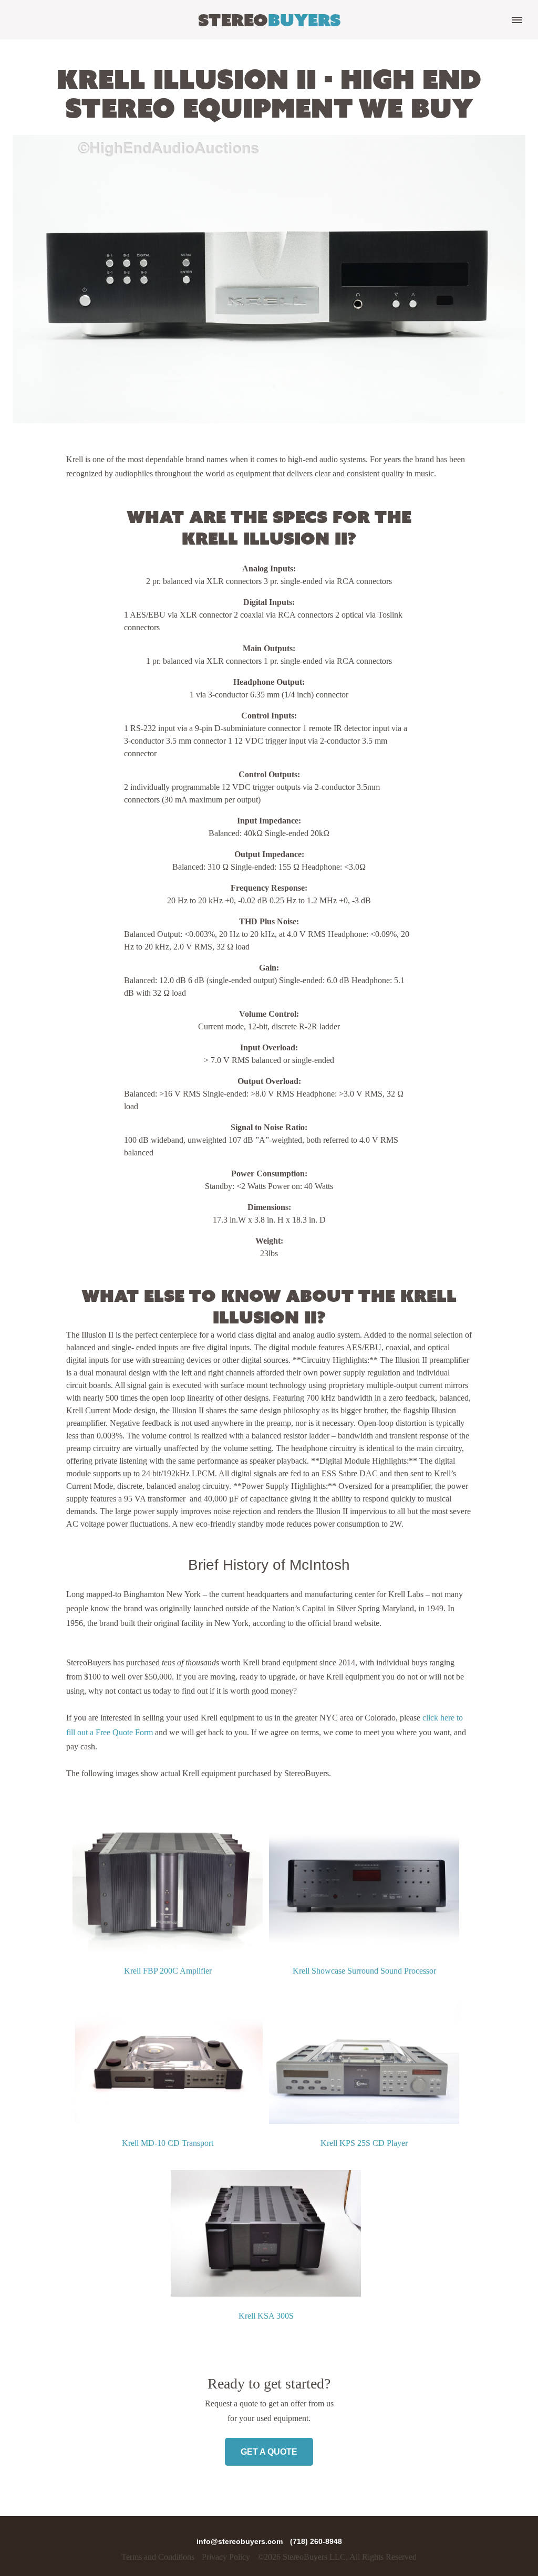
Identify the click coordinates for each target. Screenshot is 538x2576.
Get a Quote (269, 2452)
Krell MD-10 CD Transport (168, 2143)
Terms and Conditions (158, 2557)
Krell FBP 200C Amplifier (168, 1971)
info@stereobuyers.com (241, 2541)
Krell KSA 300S (266, 2316)
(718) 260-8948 (316, 2541)
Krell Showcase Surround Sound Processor (364, 1971)
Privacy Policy (226, 2557)
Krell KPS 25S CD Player (364, 2143)
